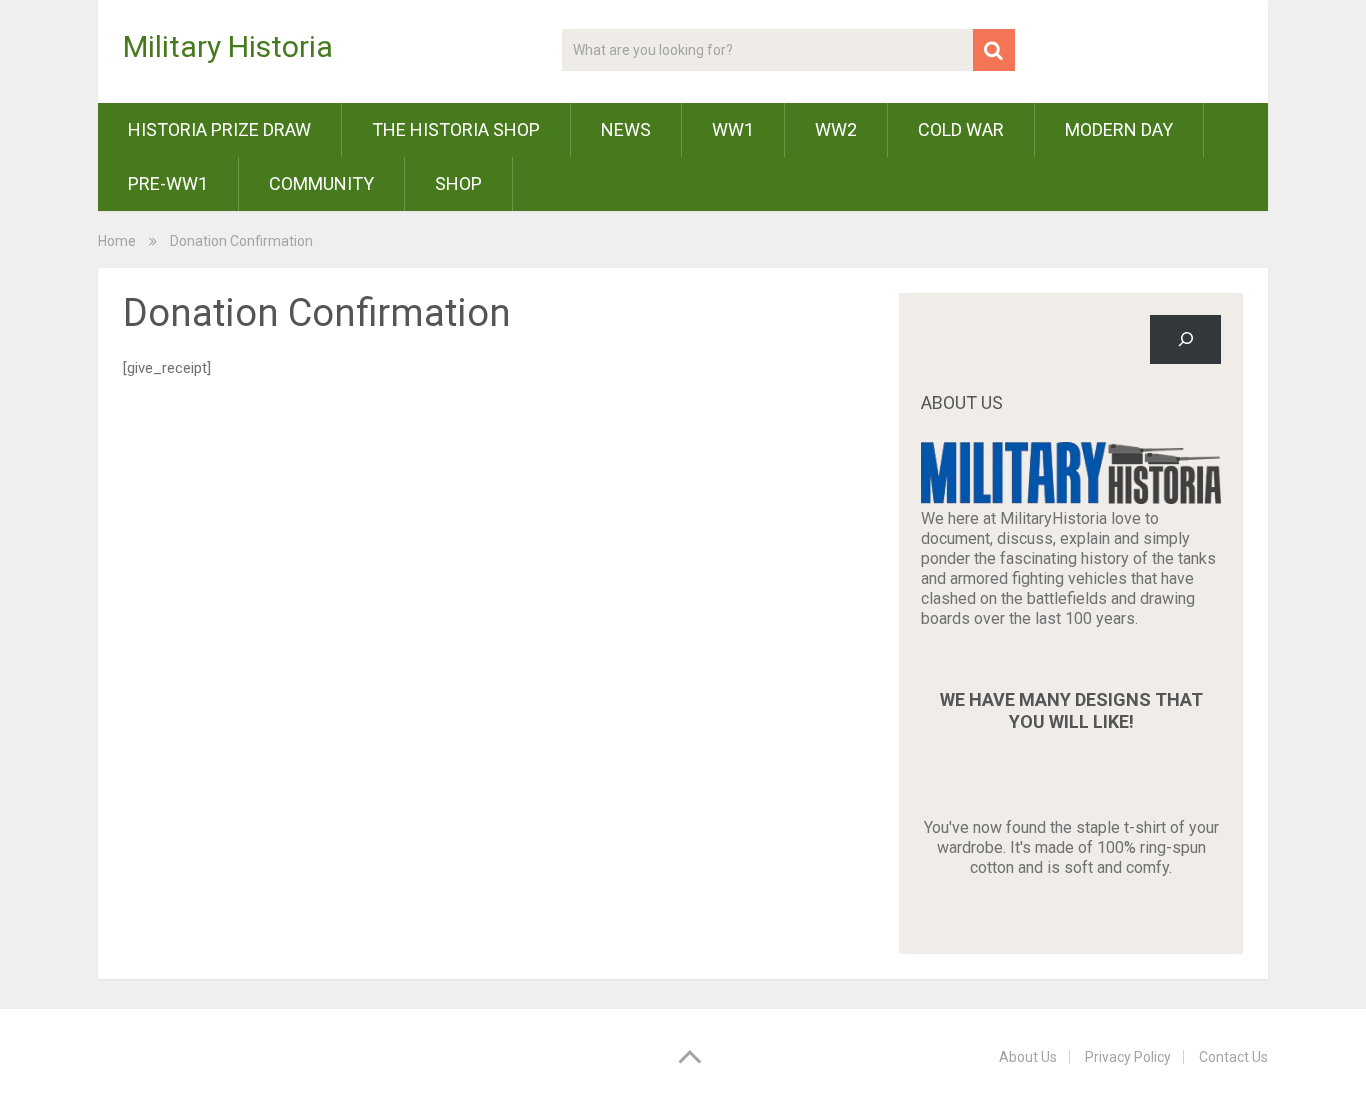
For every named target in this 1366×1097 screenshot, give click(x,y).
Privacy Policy (1128, 1057)
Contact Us (1233, 1057)
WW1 (733, 129)
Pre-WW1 (168, 183)
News (626, 129)
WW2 (836, 129)
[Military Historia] (1071, 498)
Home (117, 241)
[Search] (1185, 339)
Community (321, 183)
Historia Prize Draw (219, 129)
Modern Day (1119, 129)
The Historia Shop (456, 129)
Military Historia (228, 47)
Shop (458, 183)
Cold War (961, 129)
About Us (1028, 1057)
